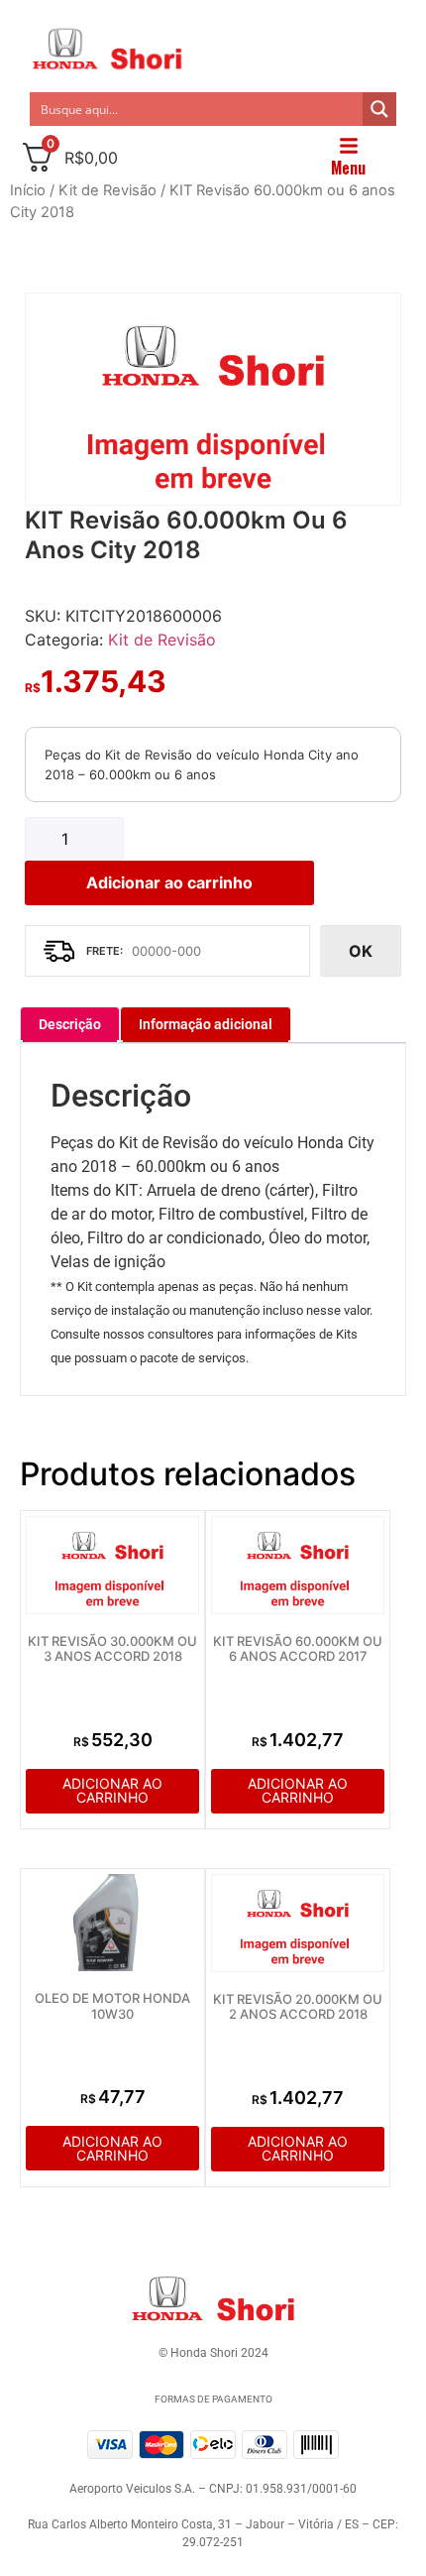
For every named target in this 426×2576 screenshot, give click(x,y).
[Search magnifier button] (379, 109)
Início (28, 190)
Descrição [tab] (70, 1024)
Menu (348, 168)
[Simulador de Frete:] (167, 951)
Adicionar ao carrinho (169, 882)
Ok (361, 951)
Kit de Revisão (107, 190)
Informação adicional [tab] (206, 1024)
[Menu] (349, 146)
